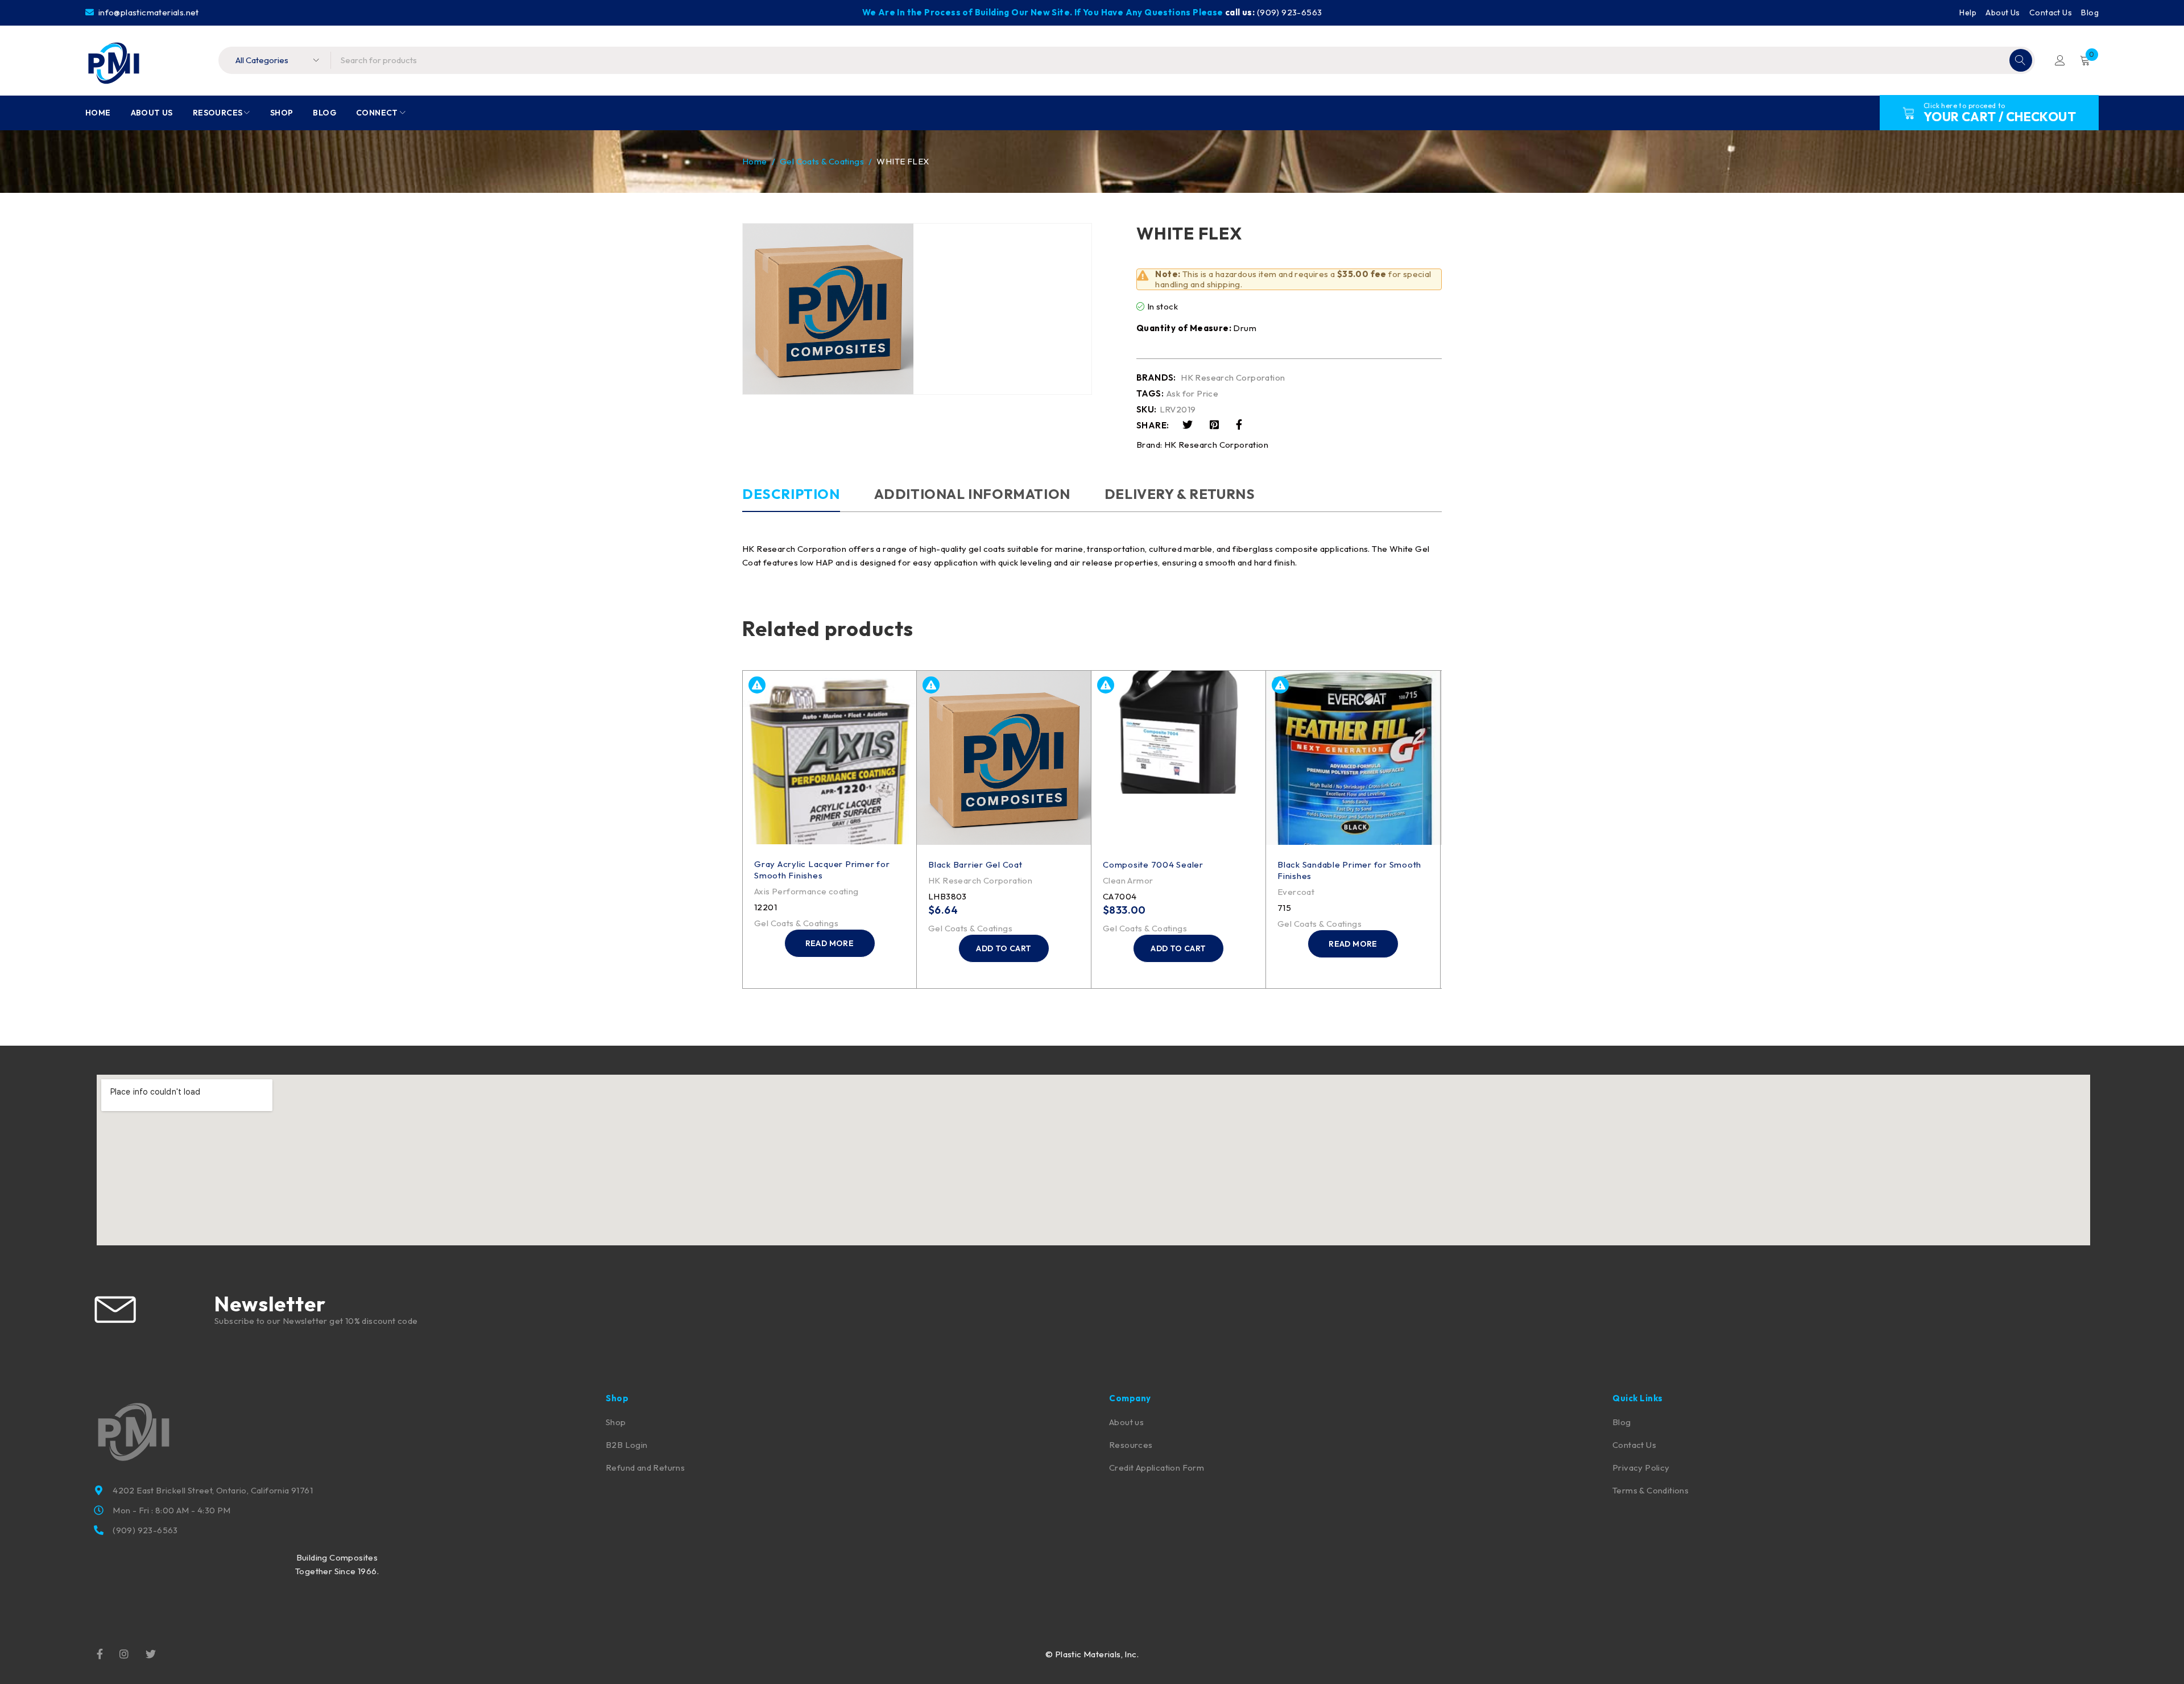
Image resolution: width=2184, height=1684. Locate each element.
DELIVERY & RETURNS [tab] (1180, 494)
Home (755, 161)
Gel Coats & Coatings (822, 161)
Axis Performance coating (806, 891)
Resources (1131, 1445)
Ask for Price (1192, 394)
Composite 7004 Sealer (1153, 864)
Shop (616, 1422)
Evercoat (1296, 892)
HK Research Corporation (1233, 378)
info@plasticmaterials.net (147, 12)
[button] (1004, 948)
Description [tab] (791, 494)
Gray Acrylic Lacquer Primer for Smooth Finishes (822, 870)
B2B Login (627, 1445)
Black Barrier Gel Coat (975, 864)
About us (1126, 1422)
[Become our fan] (100, 1653)
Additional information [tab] (972, 494)
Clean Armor (1128, 880)
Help (1968, 13)
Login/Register (2060, 60)
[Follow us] (151, 1653)
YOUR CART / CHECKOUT (2000, 117)
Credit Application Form (1157, 1468)
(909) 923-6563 (1290, 12)
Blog (2090, 13)
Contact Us (2051, 13)
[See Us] (124, 1653)
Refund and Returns (645, 1468)
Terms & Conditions (1651, 1490)
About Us (2003, 13)
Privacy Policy (1641, 1468)
